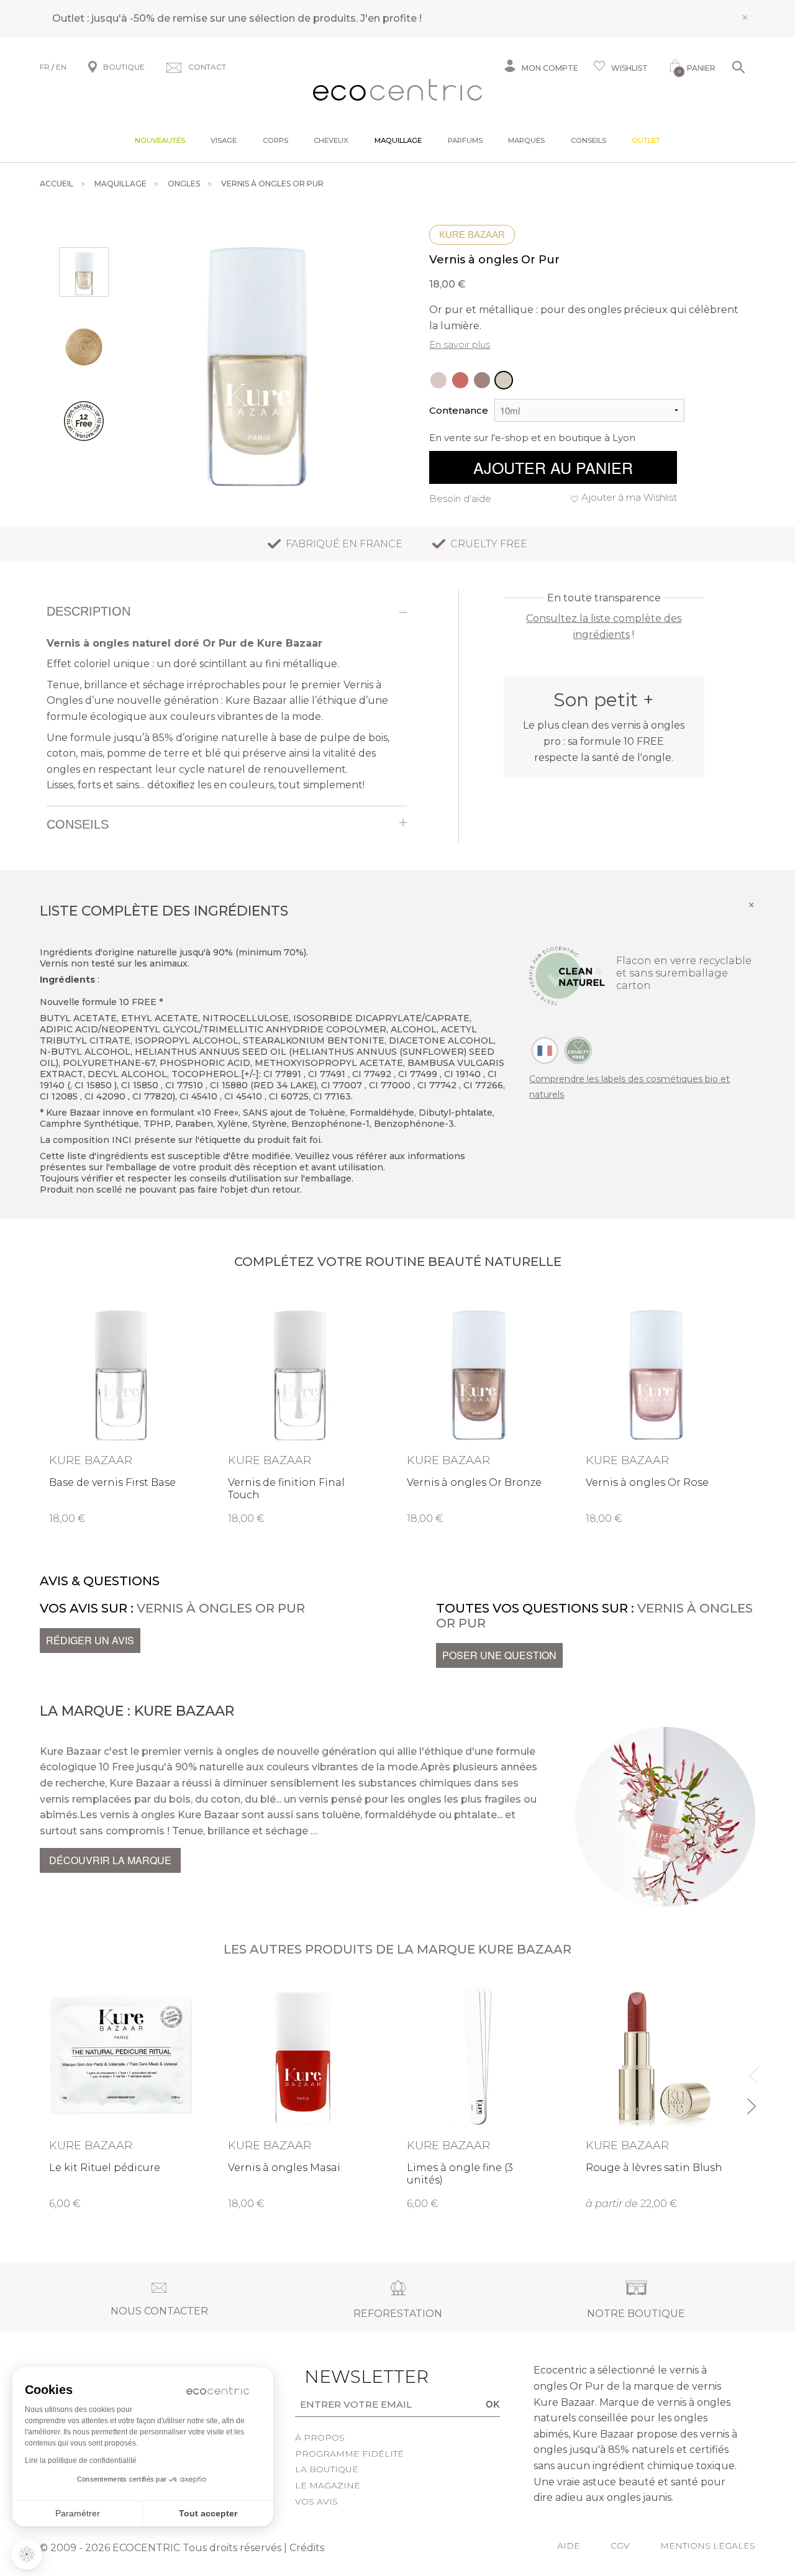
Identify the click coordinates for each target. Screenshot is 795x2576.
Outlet (646, 140)
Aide (569, 2546)
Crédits (307, 2548)
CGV (620, 2546)
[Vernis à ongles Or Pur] (504, 380)
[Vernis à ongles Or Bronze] (482, 380)
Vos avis (316, 2501)
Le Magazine (328, 2485)
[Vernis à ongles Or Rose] (438, 380)
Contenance (459, 410)
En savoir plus (460, 344)
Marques (526, 140)
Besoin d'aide (460, 498)
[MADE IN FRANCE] (545, 1049)
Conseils (588, 140)
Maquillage (398, 140)
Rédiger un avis (90, 1640)
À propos (320, 2437)
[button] (27, 2554)
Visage (224, 140)
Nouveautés (160, 140)
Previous (751, 2070)
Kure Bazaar (472, 234)
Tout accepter (208, 2513)
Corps (275, 140)
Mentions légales (708, 2546)
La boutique (327, 2469)
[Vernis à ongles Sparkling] (460, 380)
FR (45, 67)
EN (61, 67)
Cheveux (331, 140)
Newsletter (343, 2377)
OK (493, 2404)
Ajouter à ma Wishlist (629, 497)
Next (751, 2101)
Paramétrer (78, 2513)
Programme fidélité (349, 2454)
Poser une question (499, 1655)
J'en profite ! (391, 18)
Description (89, 611)
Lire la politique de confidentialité (81, 2460)
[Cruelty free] (578, 1049)
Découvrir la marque (110, 1860)
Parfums (465, 140)
